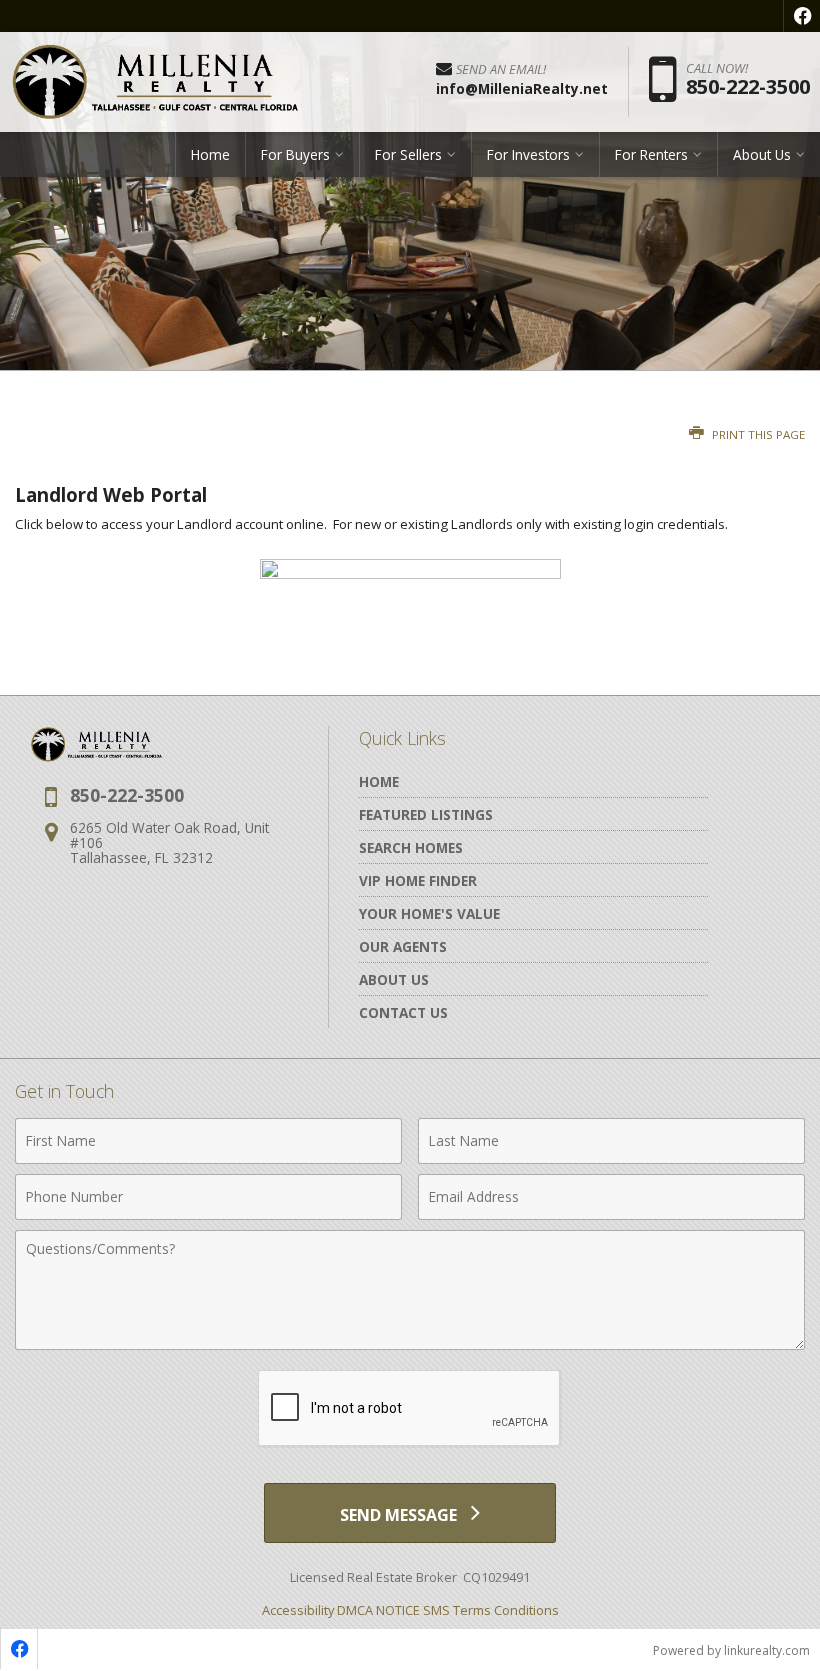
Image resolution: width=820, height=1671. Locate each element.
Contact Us (403, 1012)
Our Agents (403, 946)
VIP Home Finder (418, 880)
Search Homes (411, 847)
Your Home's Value (429, 913)
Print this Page (757, 434)
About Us (394, 979)
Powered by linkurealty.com (731, 1650)
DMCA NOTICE (378, 1610)
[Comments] (410, 1344)
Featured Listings (426, 814)
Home (210, 154)
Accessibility (298, 1610)
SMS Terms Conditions (491, 1610)
